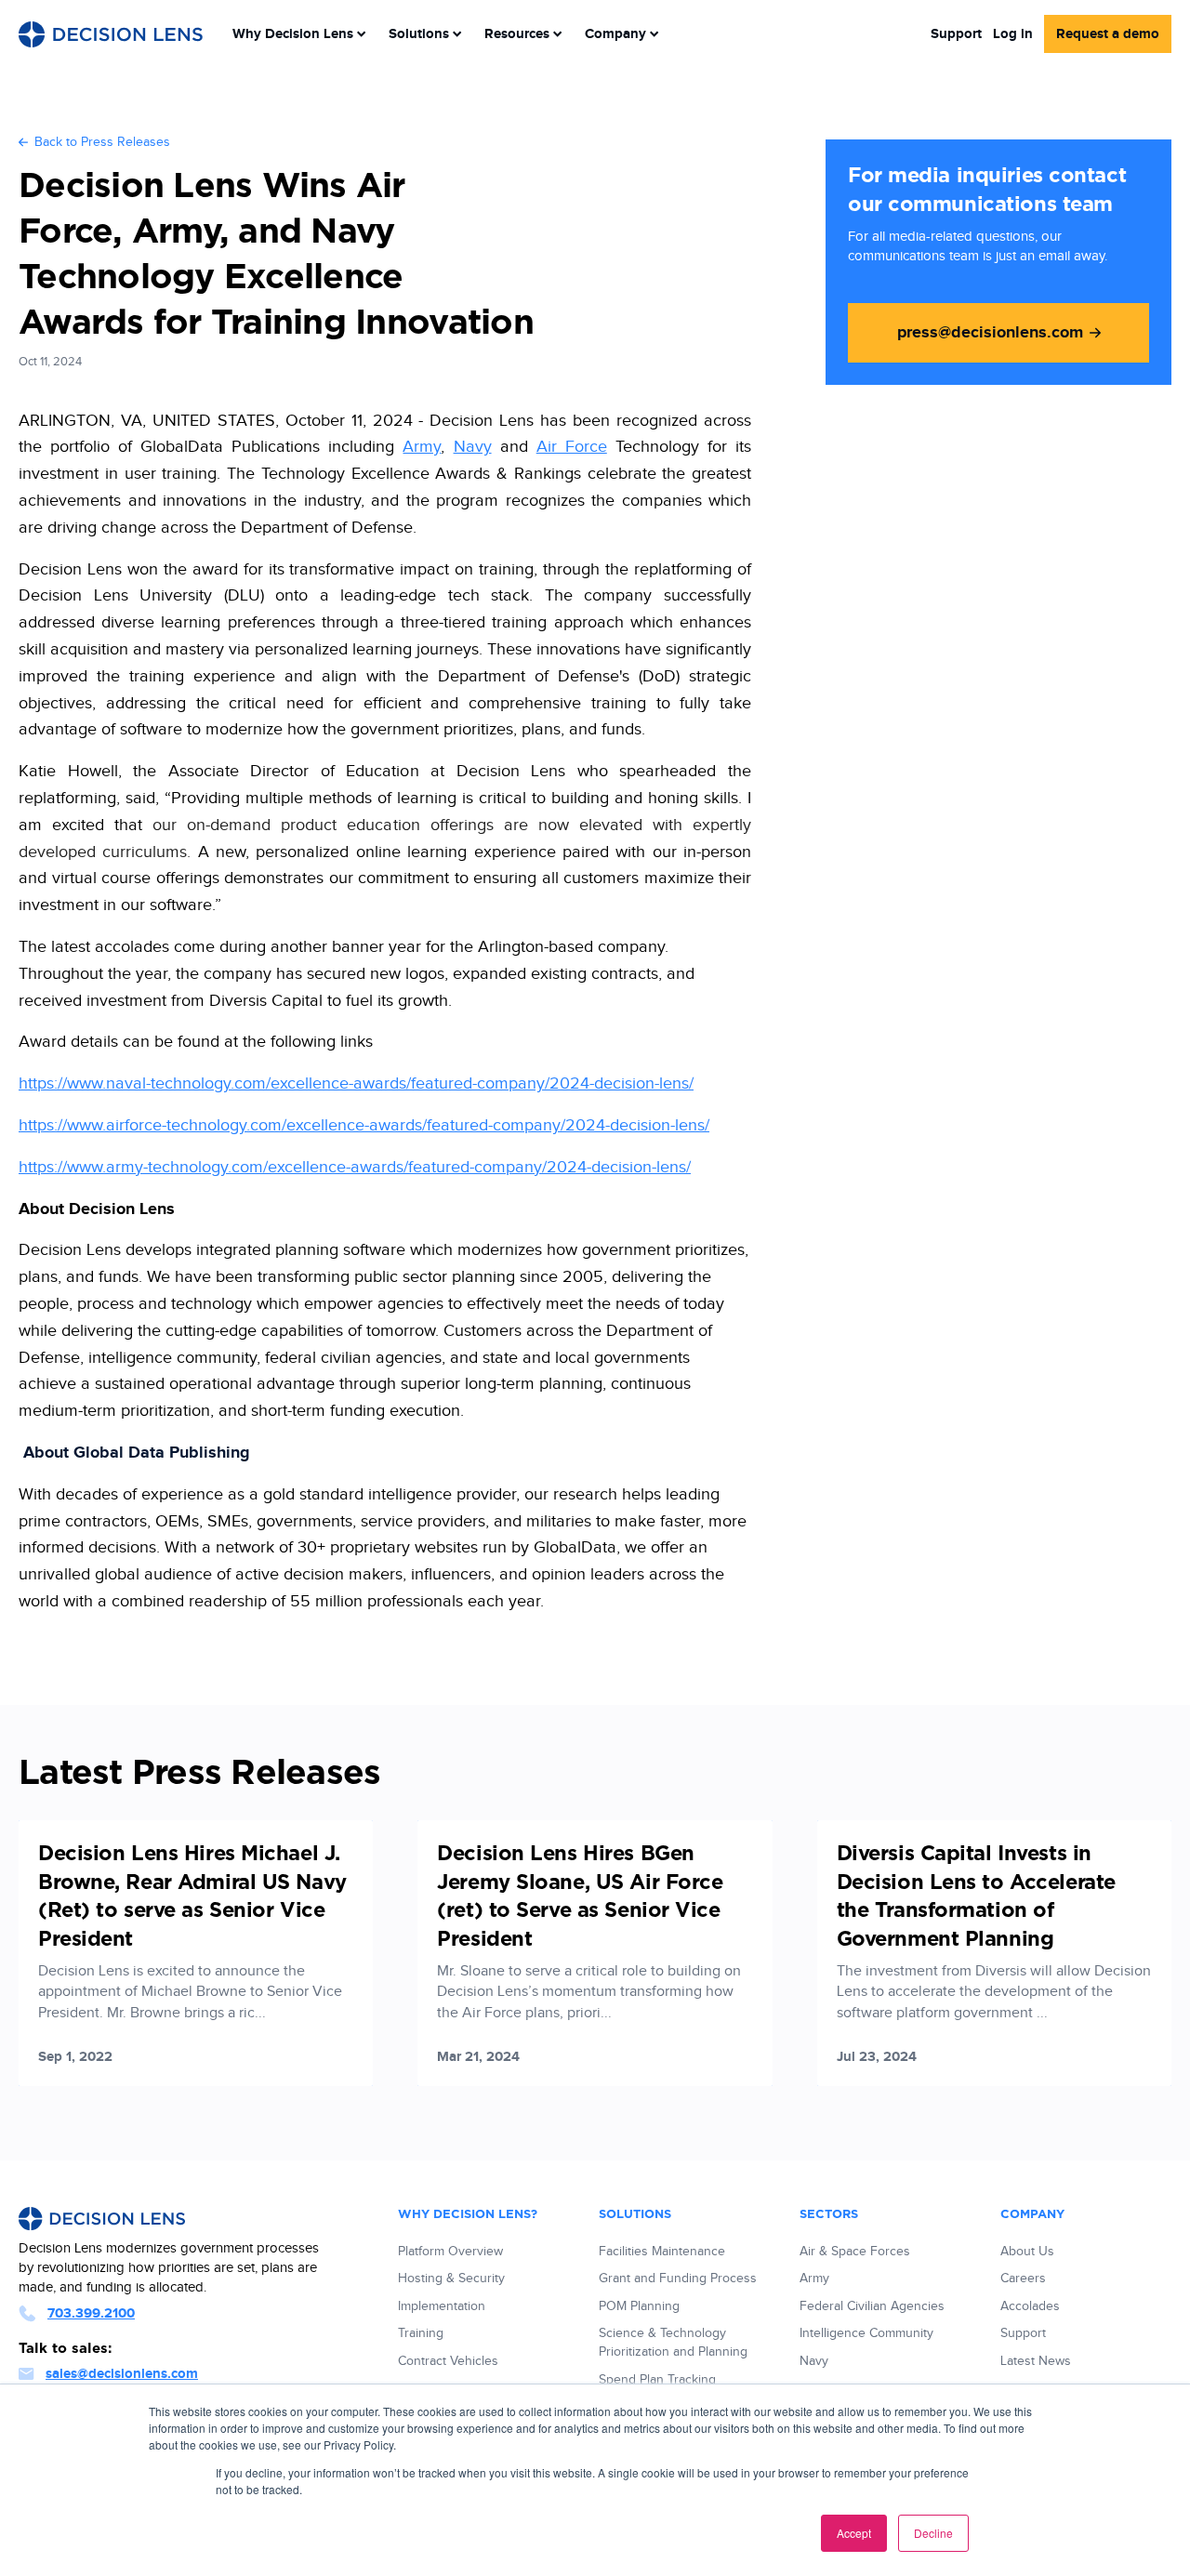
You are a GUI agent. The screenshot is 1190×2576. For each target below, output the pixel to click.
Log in (1013, 34)
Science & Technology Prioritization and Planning (673, 2343)
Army (422, 447)
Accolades (1030, 2306)
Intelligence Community (866, 2333)
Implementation (442, 2306)
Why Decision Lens (293, 34)
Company (615, 34)
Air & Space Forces (855, 2252)
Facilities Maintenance (662, 2252)
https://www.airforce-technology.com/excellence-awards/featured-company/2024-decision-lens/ (364, 1125)
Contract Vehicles (448, 2361)
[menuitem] (299, 34)
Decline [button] (933, 2533)
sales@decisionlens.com (122, 2374)
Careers (1023, 2279)
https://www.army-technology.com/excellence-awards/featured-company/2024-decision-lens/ (355, 1167)
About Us (1027, 2252)
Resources (517, 34)
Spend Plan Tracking (657, 2380)
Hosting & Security (451, 2279)
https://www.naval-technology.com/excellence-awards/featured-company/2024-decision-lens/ (356, 1083)
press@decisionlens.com (990, 333)
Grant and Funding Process (678, 2279)
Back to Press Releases (102, 142)
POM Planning (639, 2306)
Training (421, 2333)
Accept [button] (854, 2533)
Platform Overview (450, 2252)
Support (956, 34)
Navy (473, 447)
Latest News (1036, 2361)
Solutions (419, 34)
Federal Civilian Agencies (872, 2306)
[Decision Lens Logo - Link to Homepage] (111, 34)
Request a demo (1108, 34)
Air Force (572, 447)
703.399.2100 (91, 2313)
